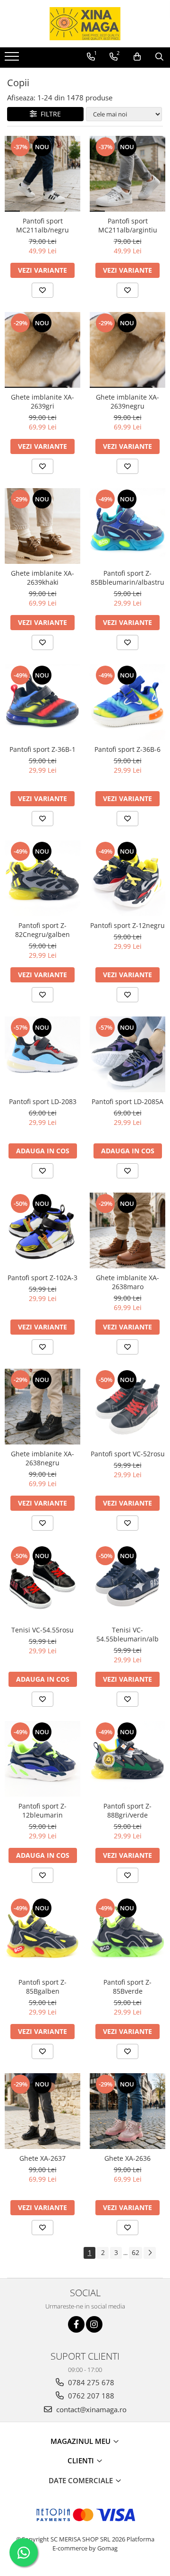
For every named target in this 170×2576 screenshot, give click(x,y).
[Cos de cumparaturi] (137, 57)
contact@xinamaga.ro (90, 2409)
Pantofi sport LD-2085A (127, 1101)
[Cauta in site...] (159, 57)
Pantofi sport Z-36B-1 (42, 749)
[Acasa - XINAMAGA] (85, 24)
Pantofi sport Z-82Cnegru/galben (42, 930)
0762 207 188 (90, 2396)
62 (136, 2252)
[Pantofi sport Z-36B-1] (42, 702)
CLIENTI (82, 2460)
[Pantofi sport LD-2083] (42, 1054)
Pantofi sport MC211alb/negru (42, 225)
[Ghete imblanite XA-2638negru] (42, 1407)
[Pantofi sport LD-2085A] (127, 1054)
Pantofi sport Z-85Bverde (127, 1987)
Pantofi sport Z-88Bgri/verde (127, 1810)
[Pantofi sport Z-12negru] (127, 878)
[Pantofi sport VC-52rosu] (127, 1407)
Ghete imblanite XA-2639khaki (42, 578)
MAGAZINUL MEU (81, 2441)
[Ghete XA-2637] (42, 2111)
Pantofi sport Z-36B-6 (127, 749)
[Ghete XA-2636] (127, 2111)
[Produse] (13, 59)
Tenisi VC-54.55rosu (42, 1630)
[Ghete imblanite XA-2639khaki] (42, 526)
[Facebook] (76, 2324)
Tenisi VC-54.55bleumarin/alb (127, 1634)
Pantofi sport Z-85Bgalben (42, 1987)
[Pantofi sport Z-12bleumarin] (42, 1759)
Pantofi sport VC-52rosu (128, 1454)
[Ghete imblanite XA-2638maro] (127, 1230)
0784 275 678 (90, 2382)
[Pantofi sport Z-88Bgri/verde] (127, 1759)
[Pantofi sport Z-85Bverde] (127, 1935)
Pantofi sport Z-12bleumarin (42, 1810)
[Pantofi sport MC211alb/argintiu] (127, 174)
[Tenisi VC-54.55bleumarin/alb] (127, 1583)
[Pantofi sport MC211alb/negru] (42, 174)
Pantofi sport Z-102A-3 (42, 1278)
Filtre (49, 114)
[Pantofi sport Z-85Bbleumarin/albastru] (127, 526)
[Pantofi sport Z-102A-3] (42, 1230)
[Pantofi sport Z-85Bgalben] (42, 1935)
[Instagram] (94, 2324)
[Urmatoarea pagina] (150, 2253)
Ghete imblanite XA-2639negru (127, 401)
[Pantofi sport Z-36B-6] (127, 702)
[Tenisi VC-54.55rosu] (42, 1583)
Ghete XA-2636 (127, 2158)
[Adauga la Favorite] (42, 290)
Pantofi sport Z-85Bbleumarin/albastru (127, 578)
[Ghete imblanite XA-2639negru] (127, 350)
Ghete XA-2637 (42, 2158)
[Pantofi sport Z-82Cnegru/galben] (42, 878)
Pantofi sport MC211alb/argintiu (128, 225)
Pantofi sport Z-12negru (127, 925)
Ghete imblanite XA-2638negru (42, 1458)
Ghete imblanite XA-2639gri (42, 401)
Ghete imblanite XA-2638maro (127, 1282)
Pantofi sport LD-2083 (43, 1101)
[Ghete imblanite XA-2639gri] (42, 350)
